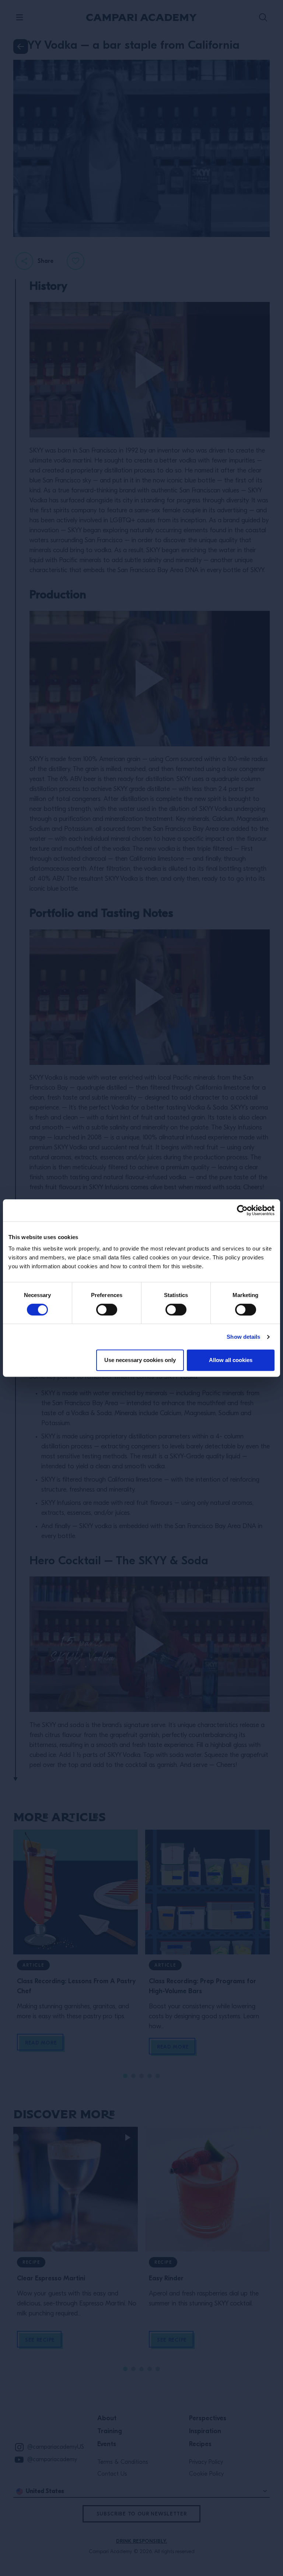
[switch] (107, 1310)
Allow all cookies (231, 1360)
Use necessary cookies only (140, 1360)
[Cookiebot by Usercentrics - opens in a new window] (242, 1210)
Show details (243, 1337)
